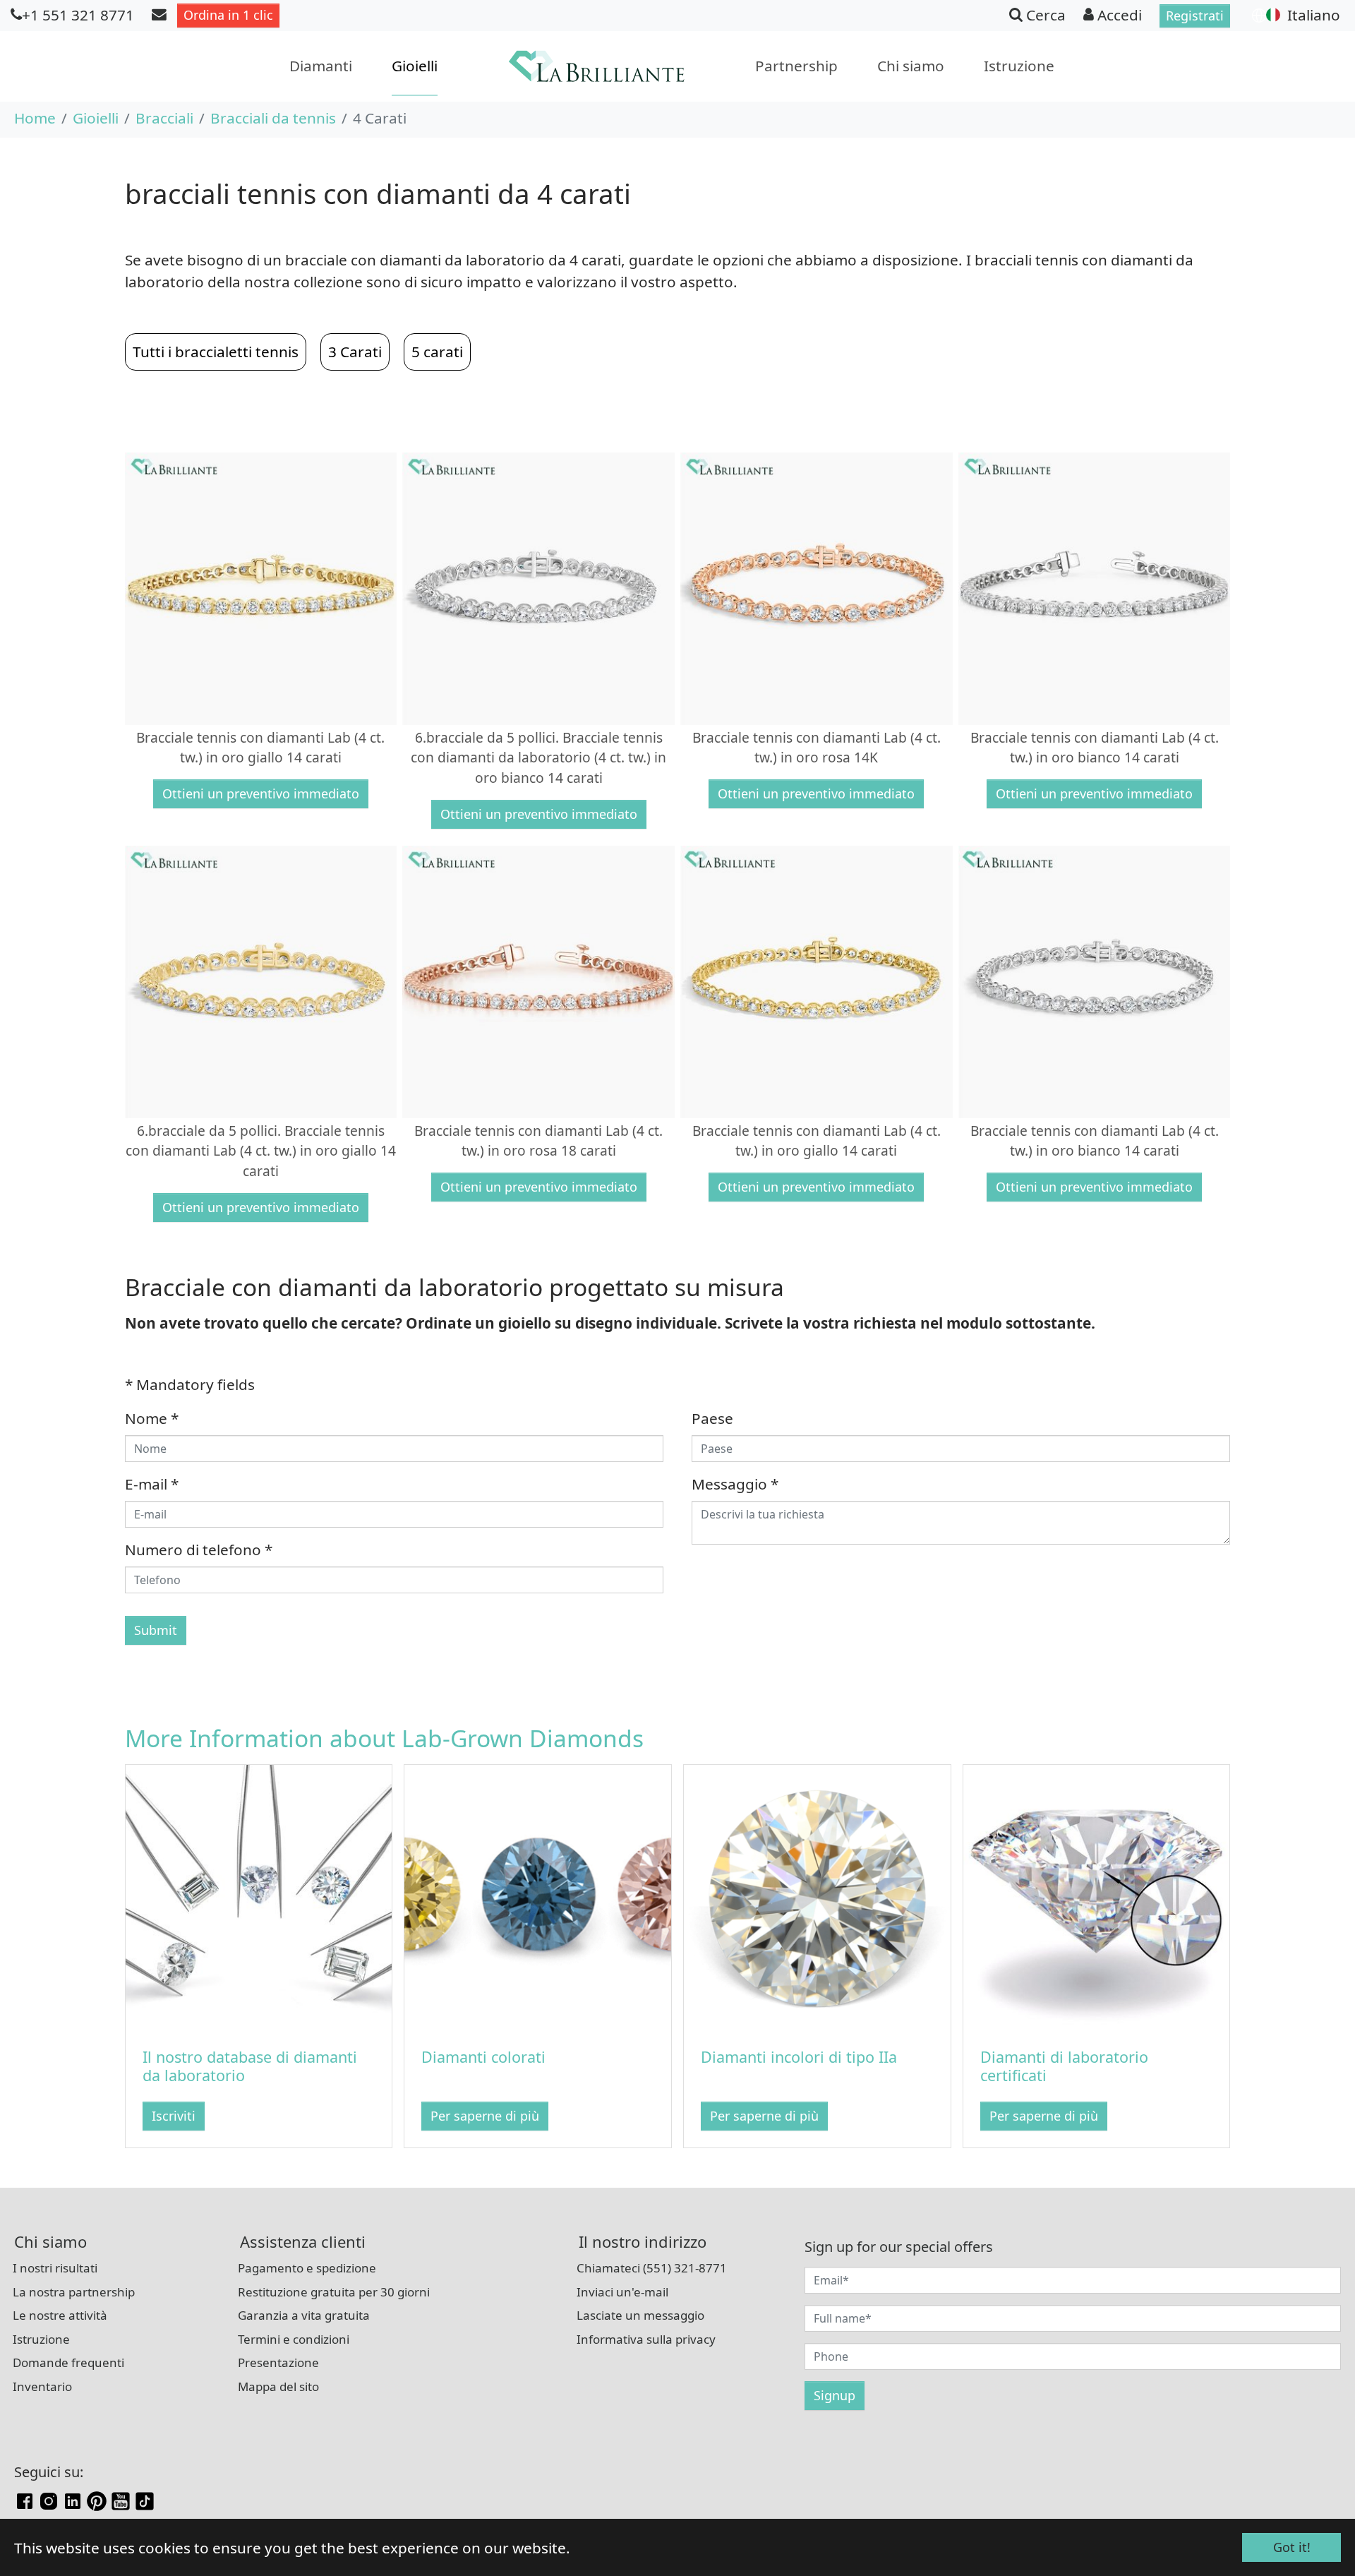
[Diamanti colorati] (538, 1896)
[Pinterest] (97, 2499)
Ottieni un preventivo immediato (261, 793)
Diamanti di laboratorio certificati (1064, 2066)
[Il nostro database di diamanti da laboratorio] (259, 1896)
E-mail (152, 1484)
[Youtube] (121, 2499)
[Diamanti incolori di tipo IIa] (817, 1896)
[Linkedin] (73, 2499)
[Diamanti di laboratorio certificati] (1097, 1896)
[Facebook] (25, 2499)
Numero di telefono (199, 1550)
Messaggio (735, 1484)
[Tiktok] (145, 2499)
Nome (152, 1418)
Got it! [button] (1292, 2547)
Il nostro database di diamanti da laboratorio (250, 2066)
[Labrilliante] (597, 66)
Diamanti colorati (483, 2057)
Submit (156, 1630)
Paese (712, 1418)
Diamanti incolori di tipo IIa (799, 2057)
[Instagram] (49, 2499)
